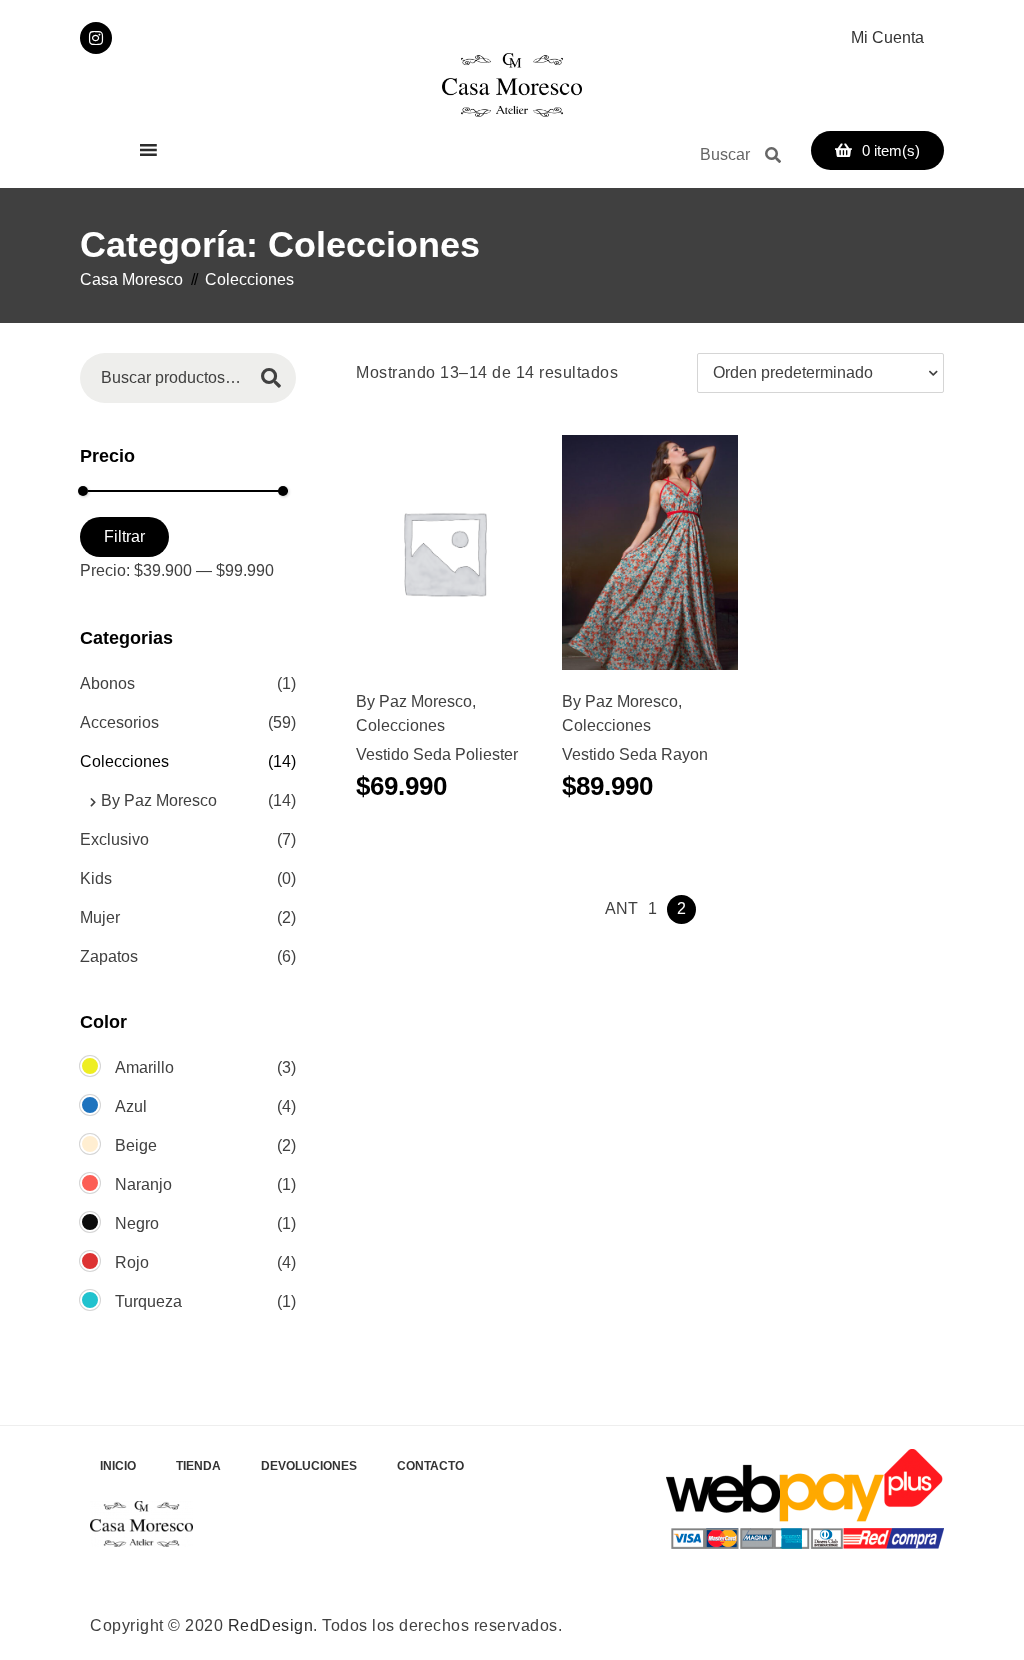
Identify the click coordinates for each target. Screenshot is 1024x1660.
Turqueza (148, 1301)
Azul (131, 1106)
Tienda (198, 1466)
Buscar (271, 377)
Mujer (100, 917)
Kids (96, 878)
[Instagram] (96, 38)
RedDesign (271, 1625)
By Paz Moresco (414, 701)
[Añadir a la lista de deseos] (492, 565)
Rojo (132, 1262)
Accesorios (119, 722)
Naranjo (143, 1184)
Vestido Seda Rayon (635, 754)
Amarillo (144, 1067)
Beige (136, 1145)
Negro (137, 1223)
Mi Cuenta (887, 37)
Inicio (118, 1466)
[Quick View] (452, 565)
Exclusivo (114, 839)
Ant (621, 908)
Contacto (430, 1466)
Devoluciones (309, 1466)
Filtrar (124, 536)
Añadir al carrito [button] (420, 565)
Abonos (107, 683)
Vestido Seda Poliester (437, 754)
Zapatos (109, 956)
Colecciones (400, 725)
